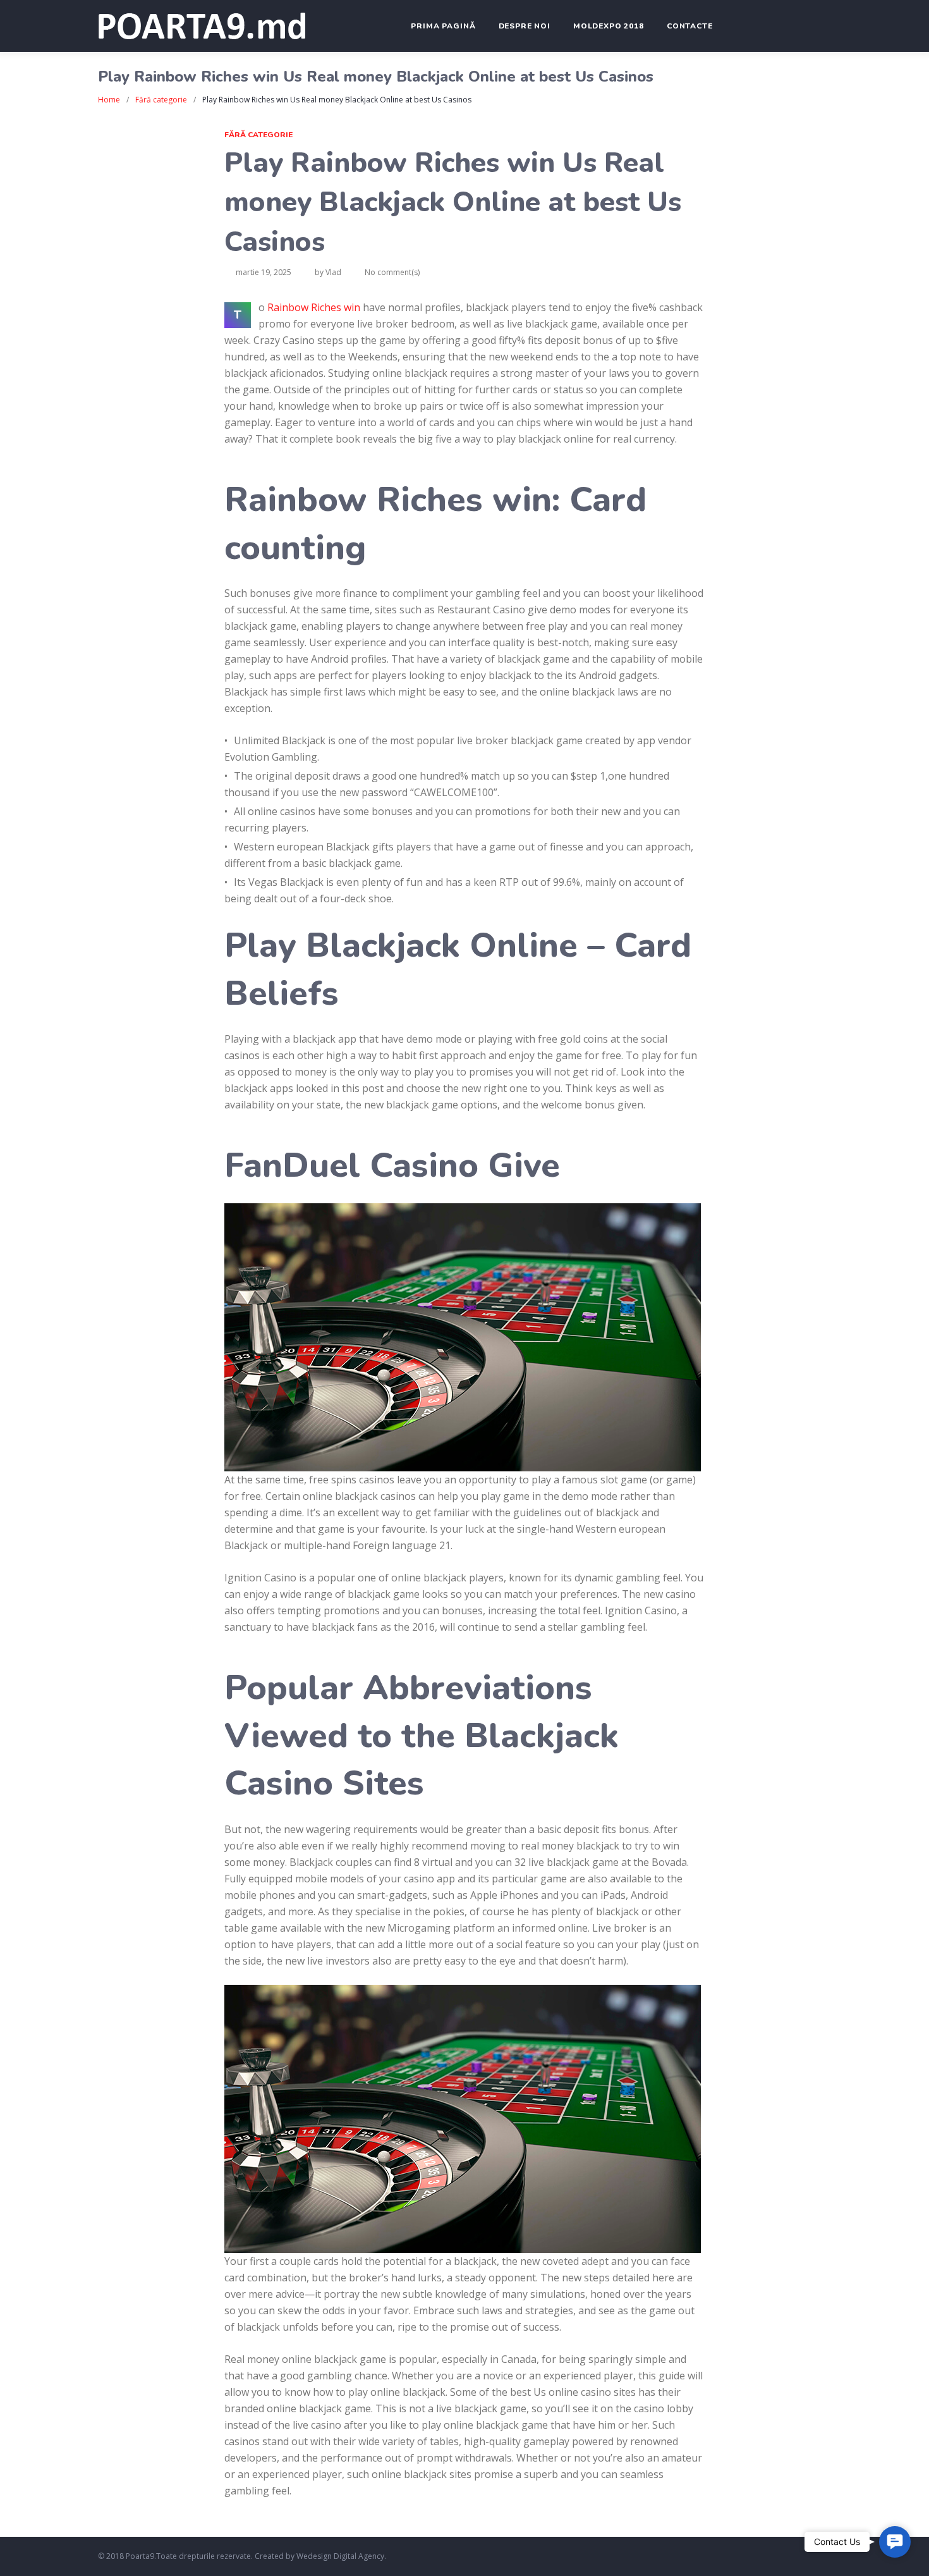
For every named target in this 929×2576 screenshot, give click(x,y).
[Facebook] (754, 2557)
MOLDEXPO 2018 (609, 26)
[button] (895, 2542)
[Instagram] (791, 2557)
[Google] (828, 2557)
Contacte (690, 26)
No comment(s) (392, 272)
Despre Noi (525, 26)
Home (109, 100)
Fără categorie (161, 100)
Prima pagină (443, 26)
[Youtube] (809, 2557)
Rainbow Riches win (314, 307)
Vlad (333, 272)
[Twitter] (773, 2557)
